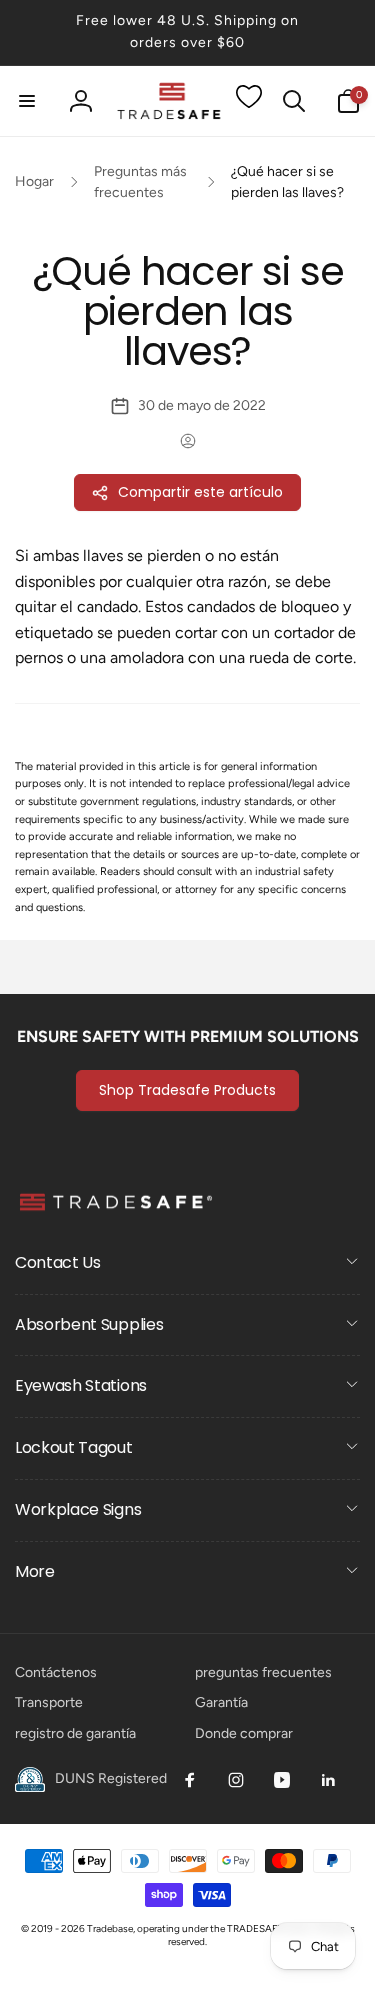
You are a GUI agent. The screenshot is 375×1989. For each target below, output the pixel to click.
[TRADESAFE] (115, 1209)
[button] (27, 101)
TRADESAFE (255, 1928)
